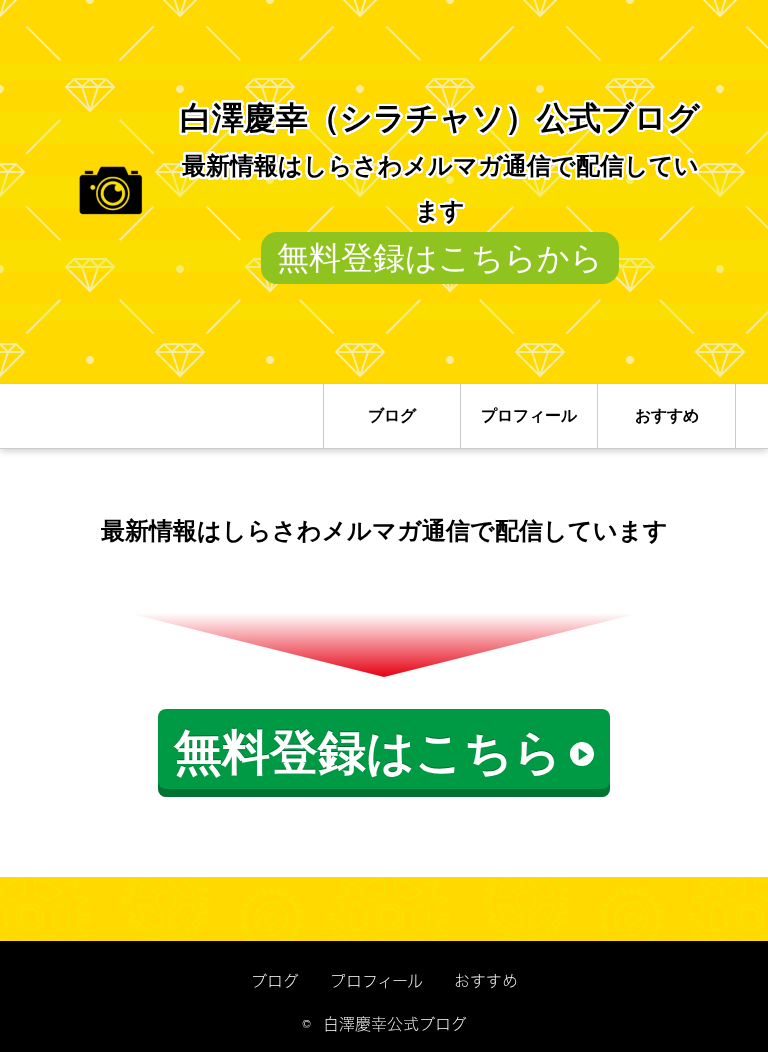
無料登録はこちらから (440, 258)
